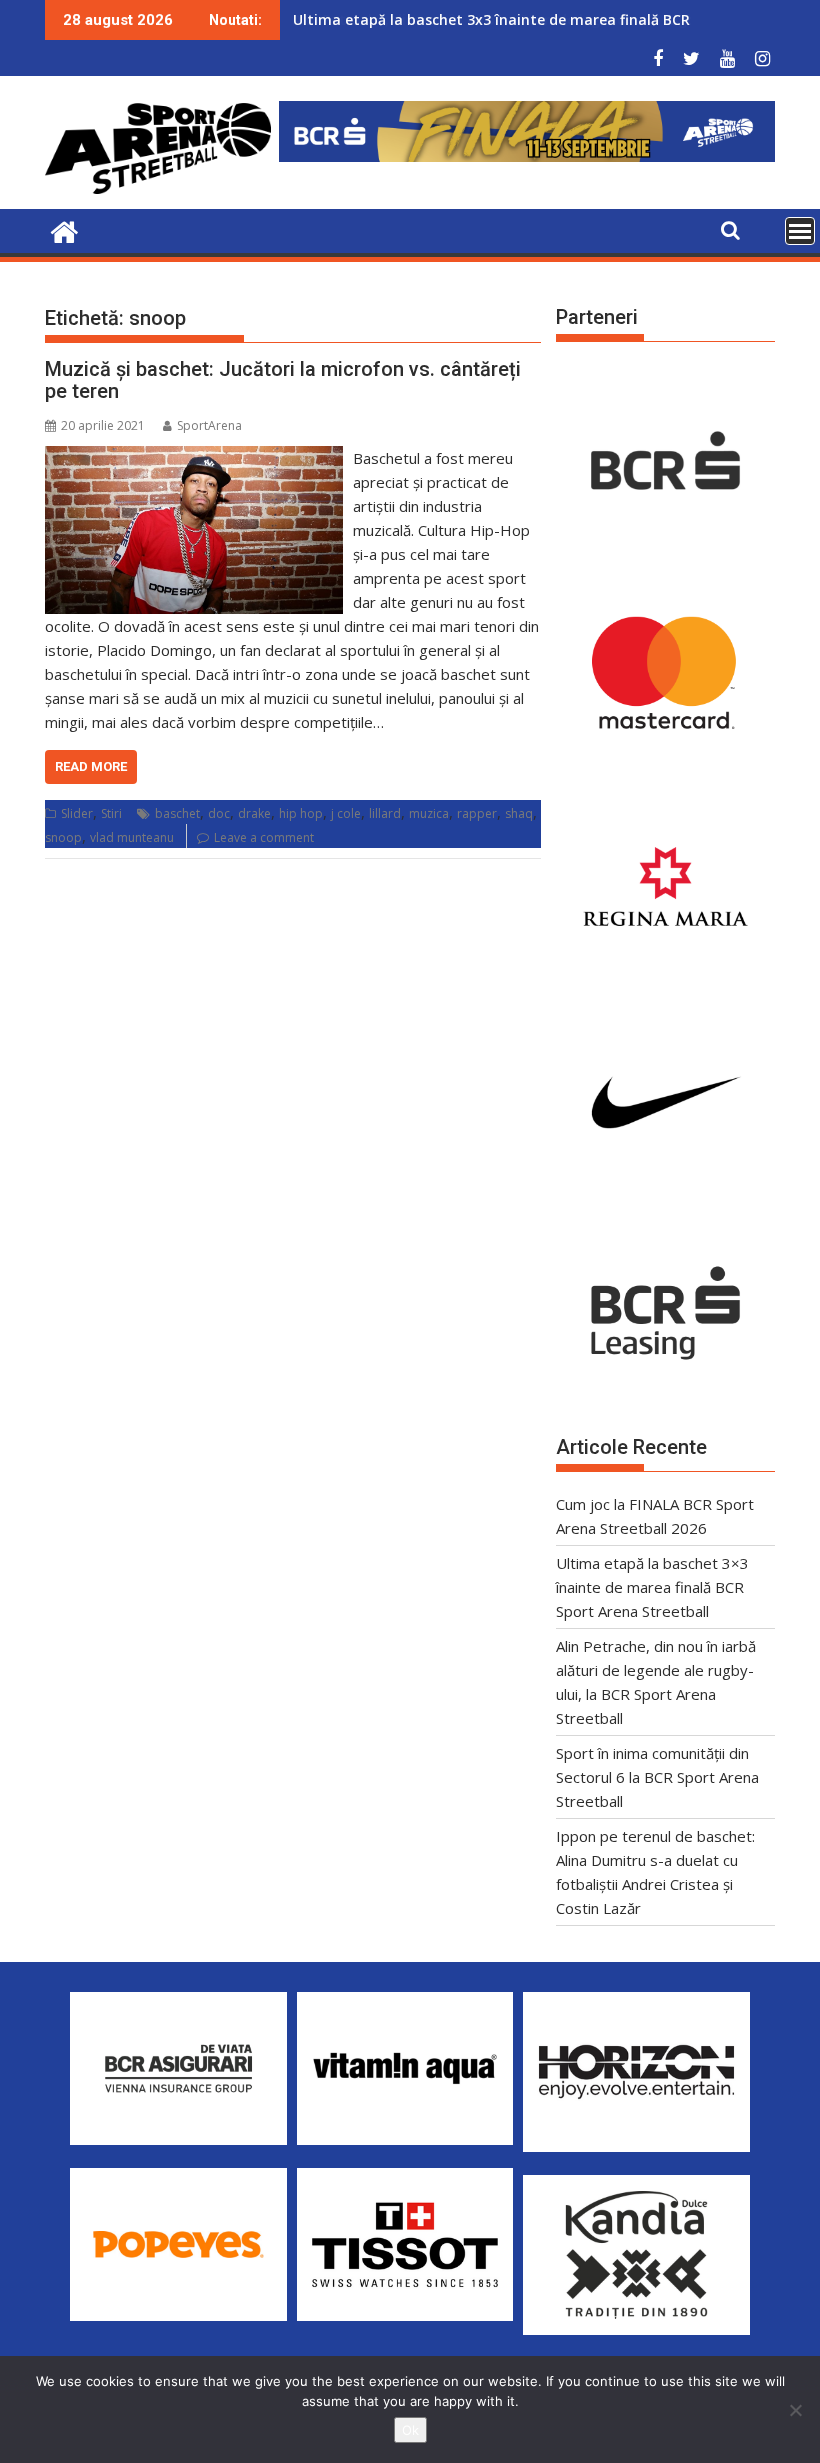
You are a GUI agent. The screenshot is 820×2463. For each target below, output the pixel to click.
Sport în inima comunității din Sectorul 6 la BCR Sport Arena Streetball (657, 1777)
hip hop (301, 813)
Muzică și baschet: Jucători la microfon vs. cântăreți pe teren (283, 380)
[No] (795, 2410)
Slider (77, 813)
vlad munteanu (132, 837)
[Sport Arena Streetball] (64, 229)
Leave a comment (264, 837)
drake (254, 813)
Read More (91, 766)
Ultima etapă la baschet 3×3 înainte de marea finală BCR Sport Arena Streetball (652, 1587)
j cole (346, 813)
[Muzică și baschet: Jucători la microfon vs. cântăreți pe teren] (194, 458)
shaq (519, 813)
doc (219, 813)
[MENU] (800, 231)
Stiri (111, 813)
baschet (177, 813)
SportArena (209, 425)
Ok (410, 2430)
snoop (63, 837)
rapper (477, 813)
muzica (429, 813)
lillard (385, 813)
